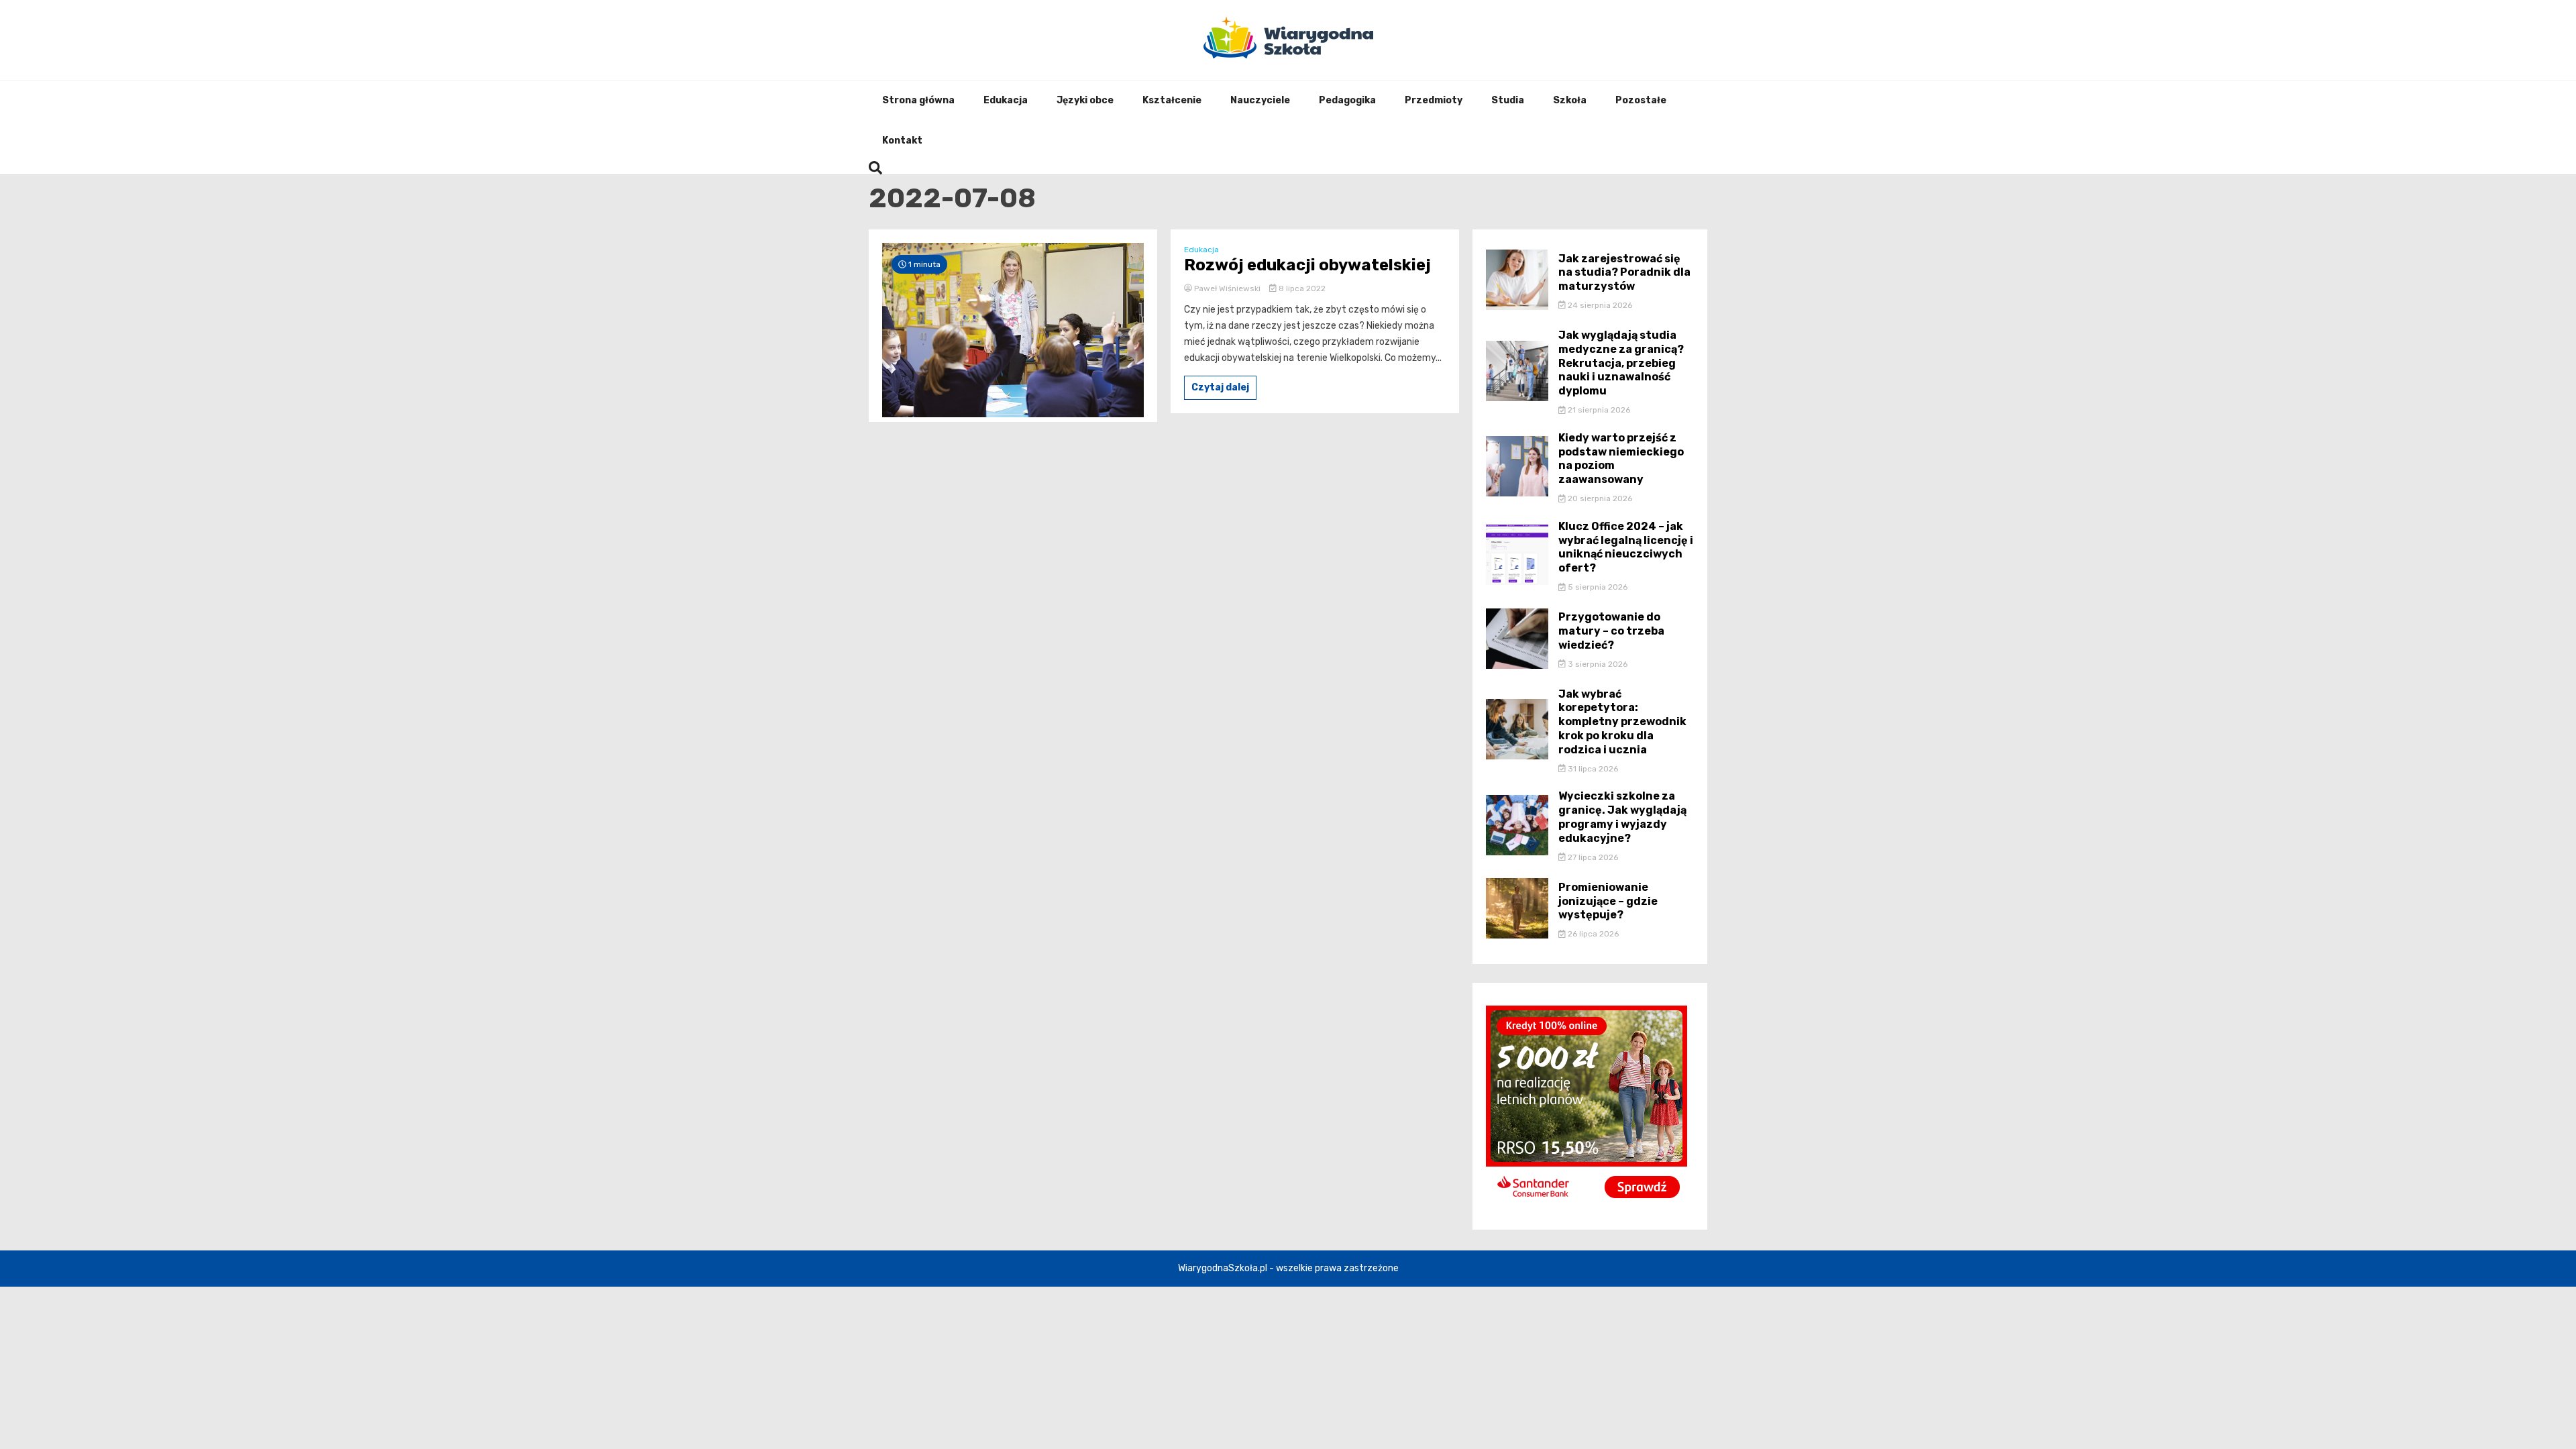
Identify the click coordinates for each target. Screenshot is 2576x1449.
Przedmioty (1434, 100)
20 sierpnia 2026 (1599, 498)
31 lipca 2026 (1592, 769)
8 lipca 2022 (1301, 288)
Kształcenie (1172, 100)
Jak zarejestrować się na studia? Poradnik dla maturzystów (1624, 273)
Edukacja (1006, 100)
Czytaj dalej (1220, 387)
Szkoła (1570, 100)
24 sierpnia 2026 (1599, 305)
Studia (1508, 100)
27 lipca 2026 (1592, 857)
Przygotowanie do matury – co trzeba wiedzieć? (1611, 631)
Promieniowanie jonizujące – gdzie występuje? (1608, 901)
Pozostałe (1641, 100)
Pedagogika (1347, 100)
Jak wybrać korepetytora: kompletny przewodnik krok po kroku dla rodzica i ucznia (1622, 722)
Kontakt (902, 141)
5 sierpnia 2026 (1597, 587)
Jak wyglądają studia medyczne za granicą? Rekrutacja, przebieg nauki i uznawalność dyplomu (1621, 363)
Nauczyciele (1260, 100)
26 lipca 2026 (1592, 934)
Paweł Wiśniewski (1227, 288)
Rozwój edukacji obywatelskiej (1307, 265)
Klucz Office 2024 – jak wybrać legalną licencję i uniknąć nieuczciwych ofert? (1626, 547)
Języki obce (1085, 100)
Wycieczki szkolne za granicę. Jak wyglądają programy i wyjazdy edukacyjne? (1622, 817)
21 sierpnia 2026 (1598, 410)
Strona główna (918, 100)
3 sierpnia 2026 (1597, 664)
